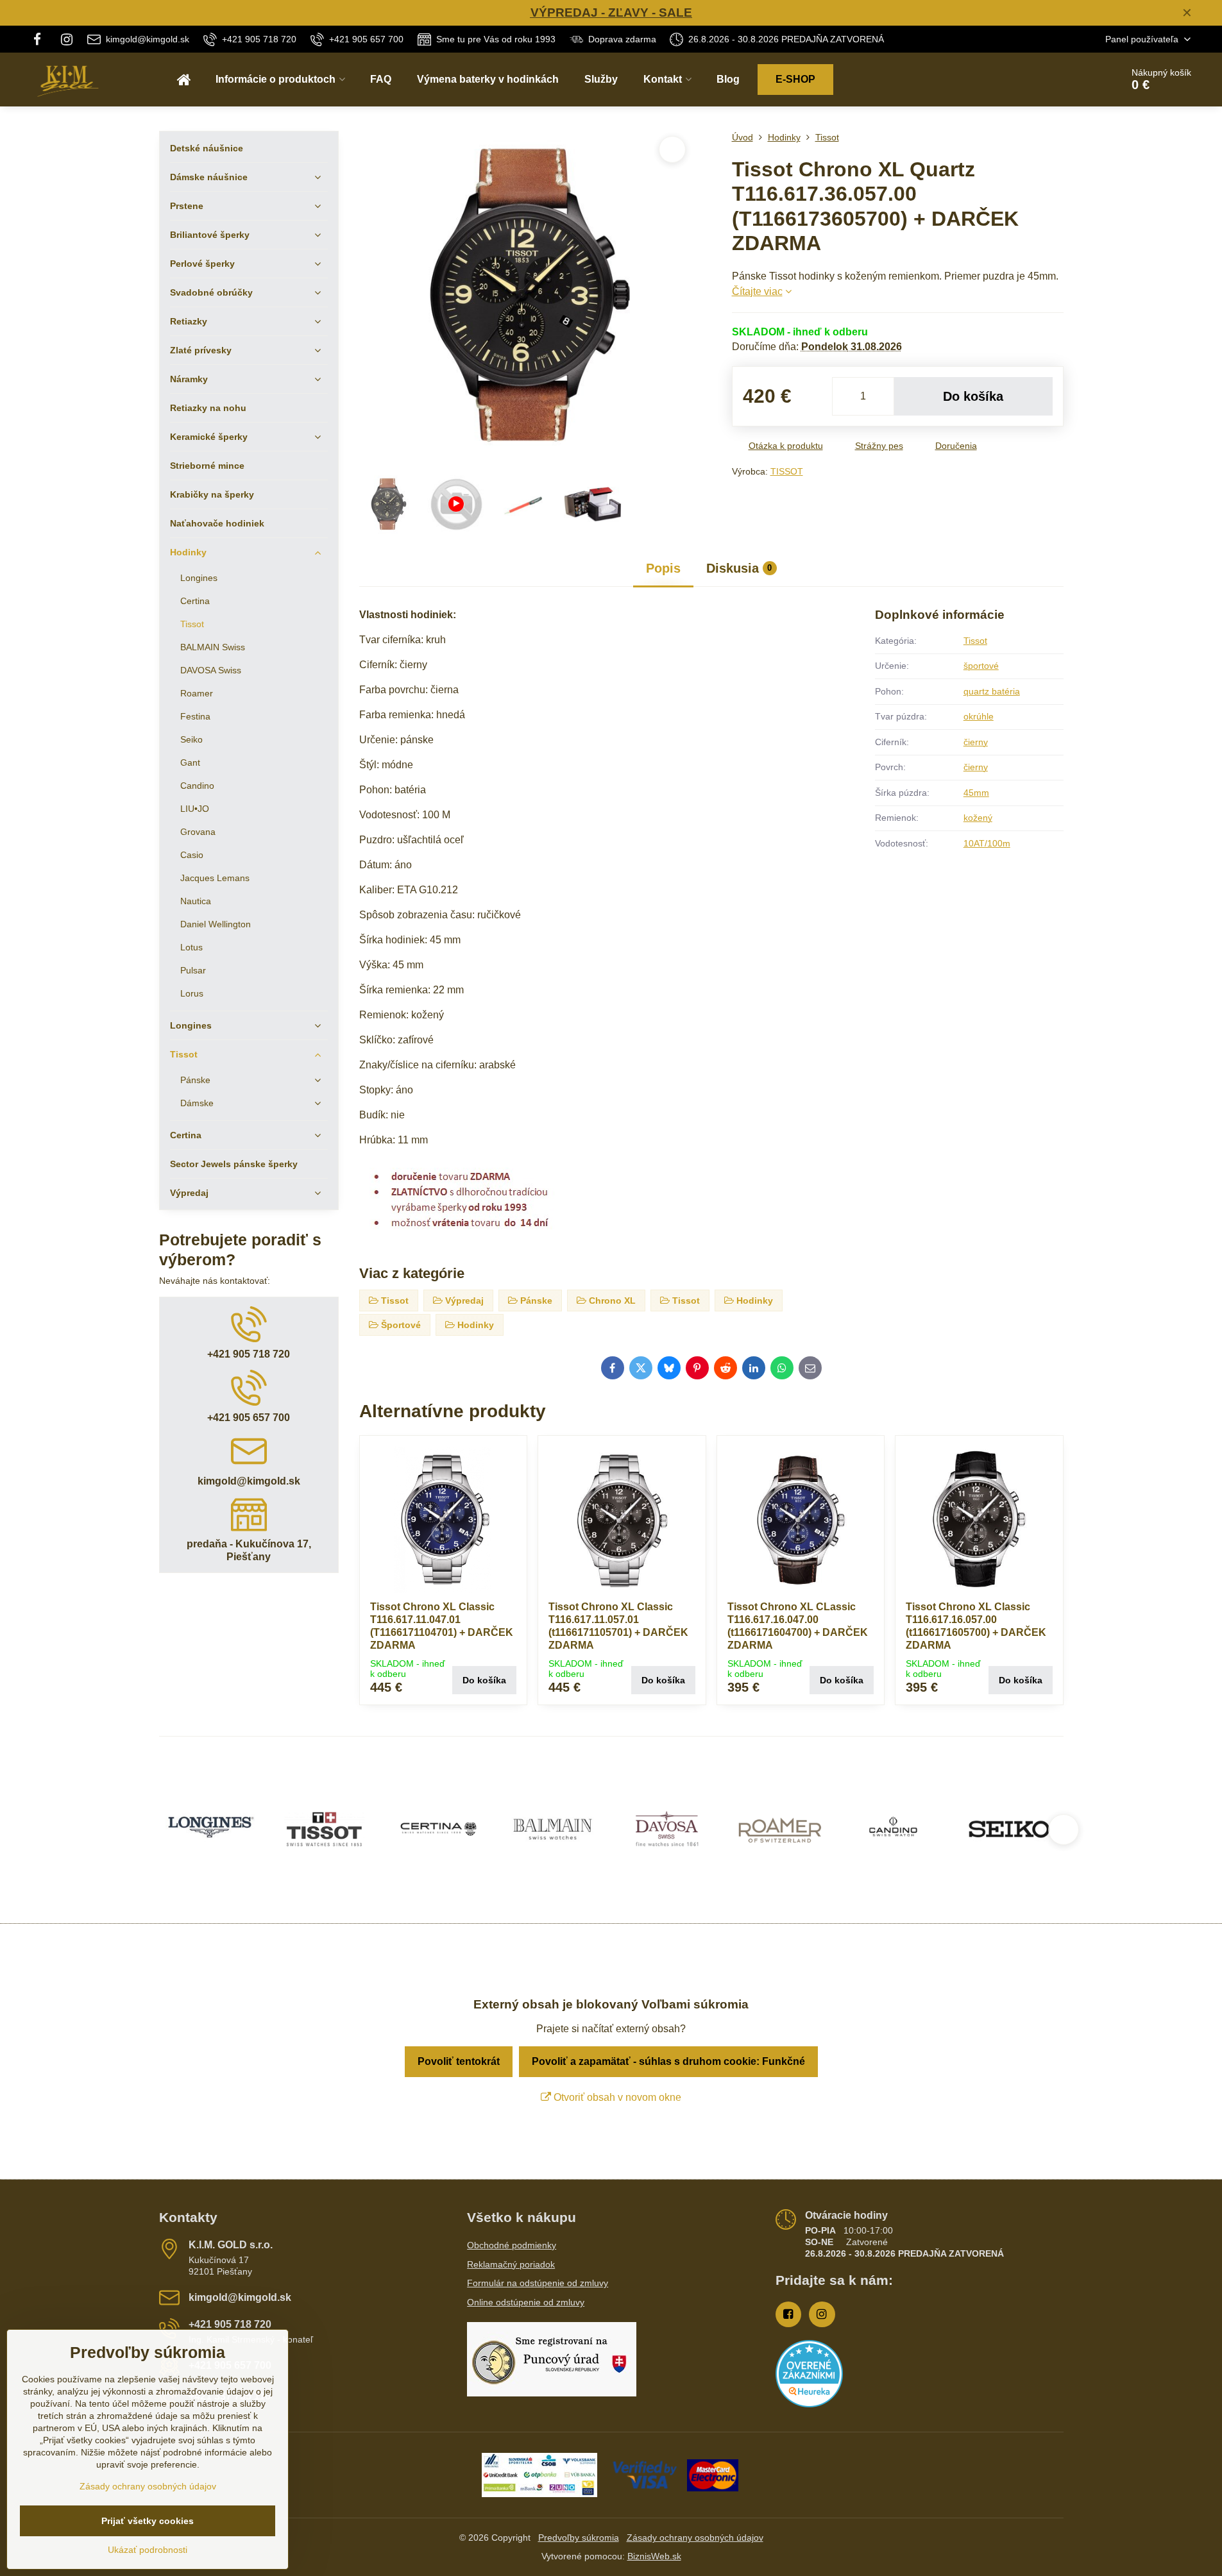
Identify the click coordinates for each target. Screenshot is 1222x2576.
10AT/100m (987, 843)
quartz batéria (992, 691)
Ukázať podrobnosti (148, 2550)
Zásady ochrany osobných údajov (695, 2538)
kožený (978, 818)
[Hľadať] (1076, 80)
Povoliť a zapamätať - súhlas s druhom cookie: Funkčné (668, 2061)
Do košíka (973, 396)
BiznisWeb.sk (654, 2556)
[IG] (67, 39)
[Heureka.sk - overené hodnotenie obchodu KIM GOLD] (809, 2404)
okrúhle (979, 716)
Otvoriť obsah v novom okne (616, 2097)
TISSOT (787, 471)
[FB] (41, 39)
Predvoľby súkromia (579, 2538)
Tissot (975, 641)
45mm (976, 793)
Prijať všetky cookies (148, 2521)
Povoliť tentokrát (459, 2061)
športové (981, 666)
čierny (976, 742)
